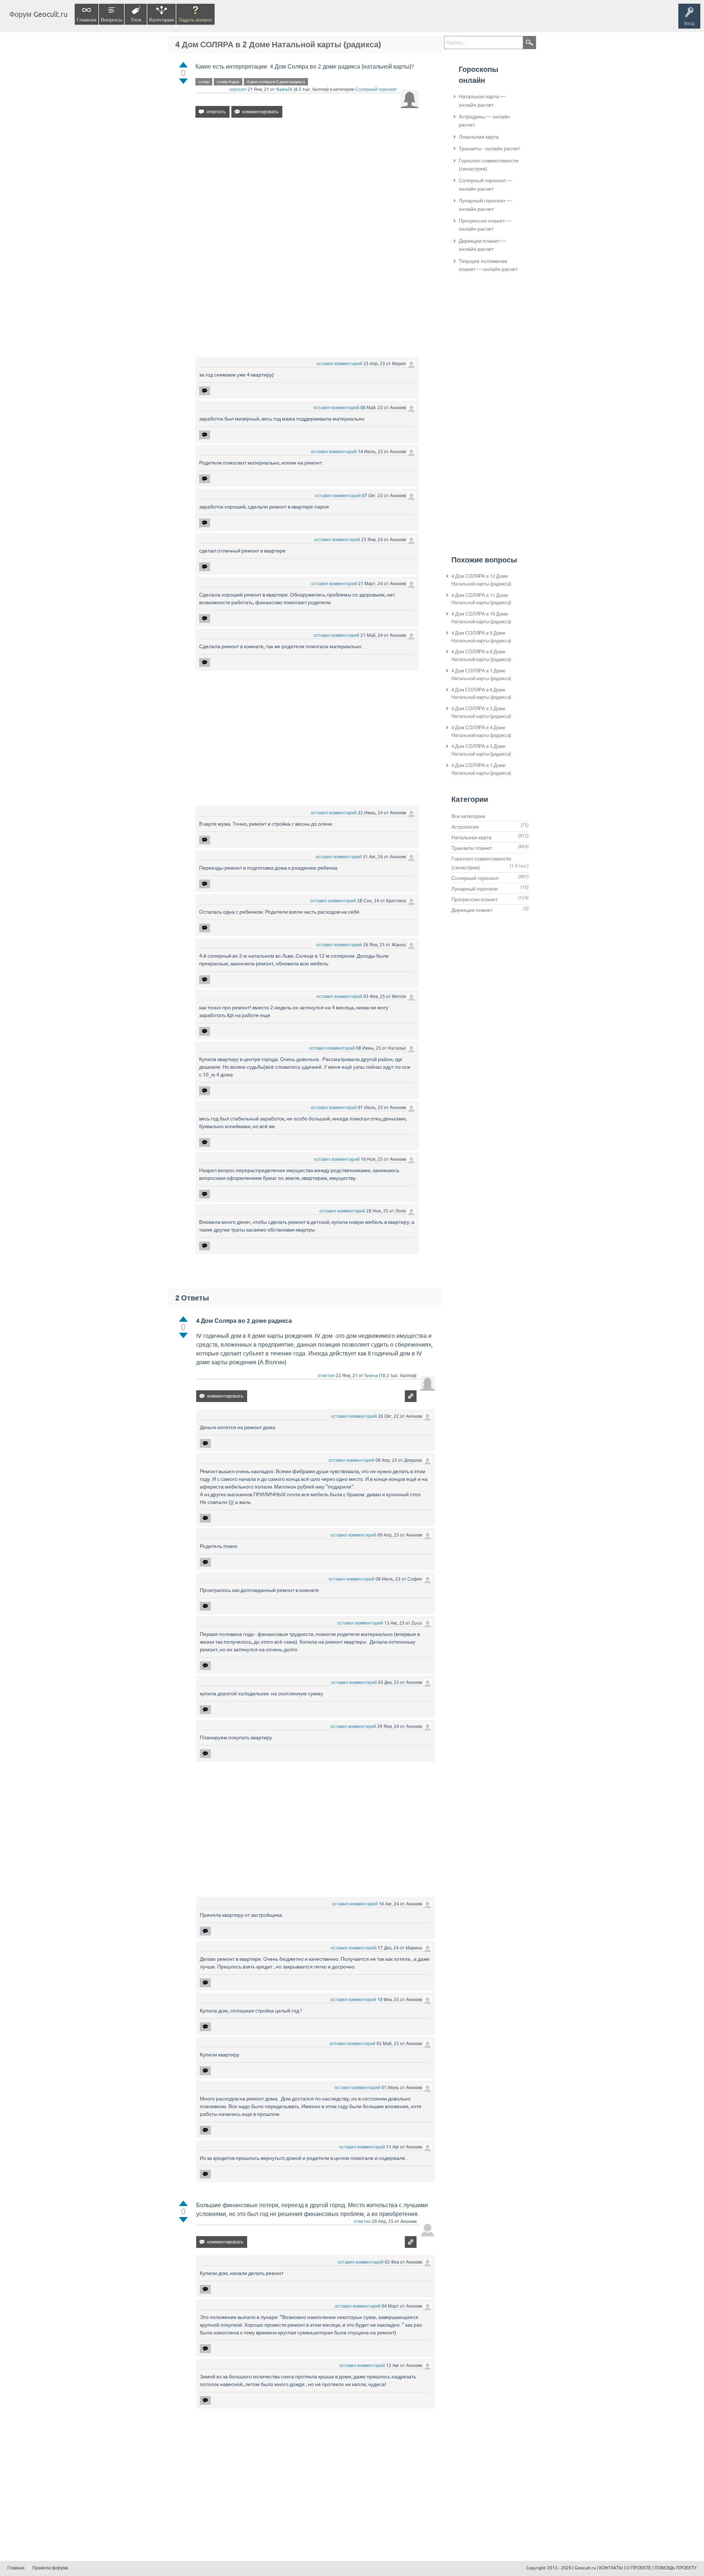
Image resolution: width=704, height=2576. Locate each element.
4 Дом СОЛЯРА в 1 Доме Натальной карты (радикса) (481, 769)
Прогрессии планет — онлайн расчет (485, 225)
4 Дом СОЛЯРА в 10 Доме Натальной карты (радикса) (481, 618)
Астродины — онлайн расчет (484, 121)
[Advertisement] (307, 187)
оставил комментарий (339, 364)
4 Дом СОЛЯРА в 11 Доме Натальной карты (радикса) (481, 599)
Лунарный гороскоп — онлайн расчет (485, 205)
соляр (204, 82)
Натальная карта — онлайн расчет (482, 100)
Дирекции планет (472, 910)
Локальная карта (479, 137)
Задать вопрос (195, 20)
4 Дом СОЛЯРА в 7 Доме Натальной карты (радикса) (481, 675)
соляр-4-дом (228, 82)
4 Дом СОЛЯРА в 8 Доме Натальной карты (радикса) (481, 656)
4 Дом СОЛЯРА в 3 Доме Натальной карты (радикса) (481, 750)
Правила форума (50, 2568)
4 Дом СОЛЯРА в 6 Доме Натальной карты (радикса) (481, 694)
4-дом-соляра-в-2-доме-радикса (276, 82)
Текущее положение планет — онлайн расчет (488, 265)
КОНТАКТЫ (611, 2568)
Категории (162, 20)
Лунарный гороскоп (475, 889)
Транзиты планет (472, 848)
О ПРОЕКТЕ (639, 2568)
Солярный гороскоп (376, 89)
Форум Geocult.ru (38, 14)
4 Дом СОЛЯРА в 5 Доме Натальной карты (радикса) (481, 712)
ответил (326, 1376)
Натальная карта (472, 837)
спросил (238, 89)
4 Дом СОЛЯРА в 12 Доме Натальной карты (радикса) (481, 580)
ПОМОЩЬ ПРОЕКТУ (676, 2568)
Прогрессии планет (474, 899)
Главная (87, 20)
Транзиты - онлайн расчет (489, 148)
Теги (136, 20)
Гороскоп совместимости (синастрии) (489, 165)
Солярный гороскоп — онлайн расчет (485, 184)
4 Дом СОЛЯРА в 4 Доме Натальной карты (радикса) (481, 731)
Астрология (465, 827)
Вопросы (111, 20)
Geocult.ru (585, 2568)
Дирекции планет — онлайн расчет (482, 245)
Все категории (468, 816)
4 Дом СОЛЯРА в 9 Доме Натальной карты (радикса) (481, 637)
